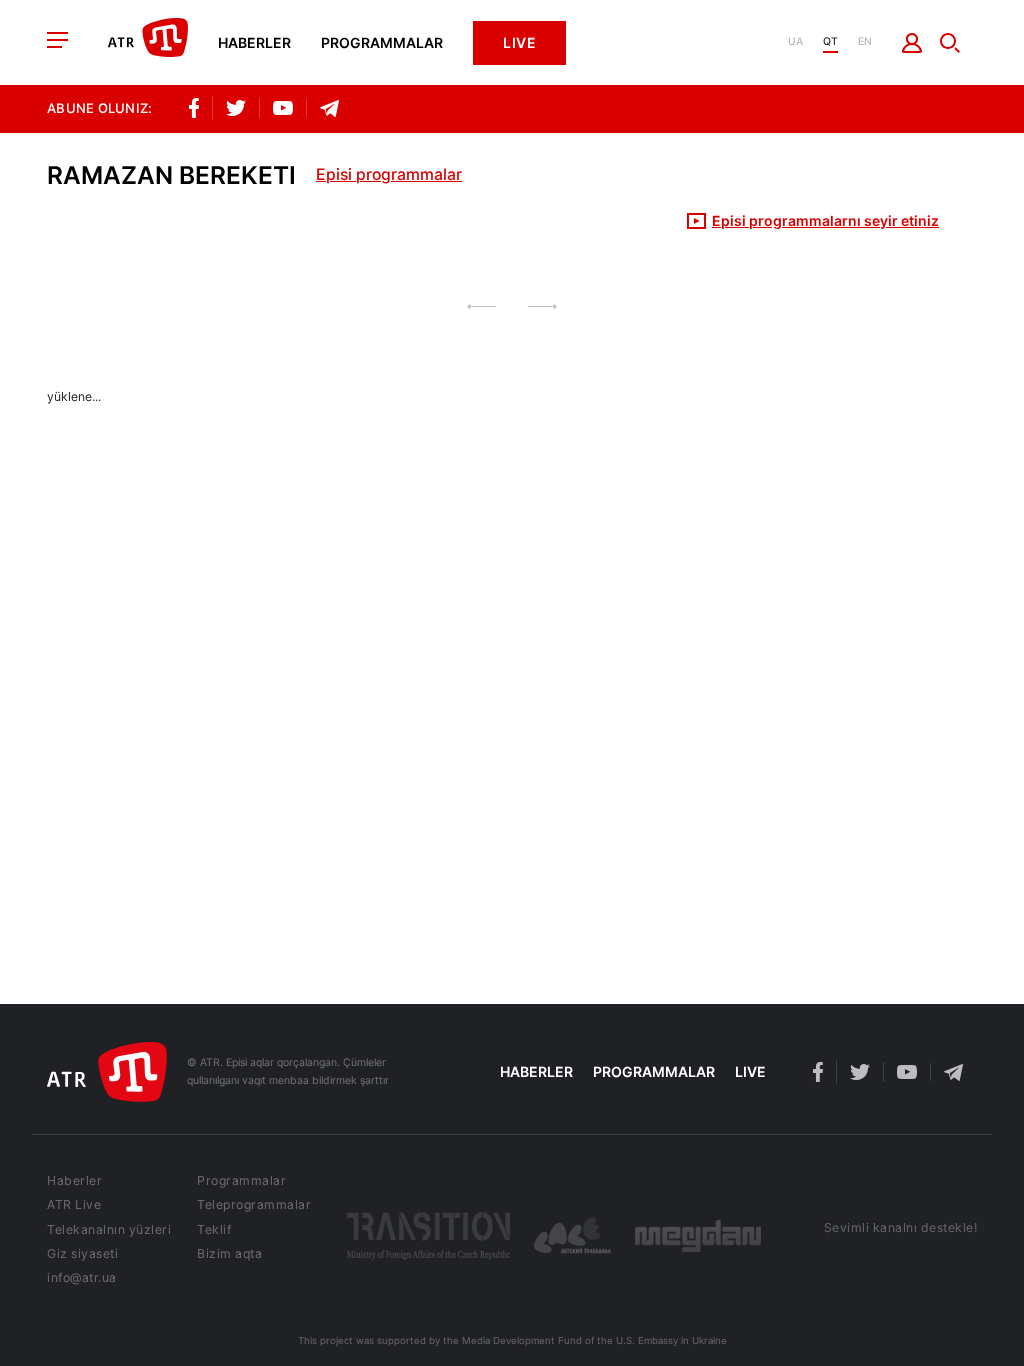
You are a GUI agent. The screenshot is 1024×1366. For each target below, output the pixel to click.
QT (830, 42)
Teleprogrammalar (254, 1205)
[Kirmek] (912, 43)
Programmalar (382, 43)
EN (865, 42)
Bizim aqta (229, 1254)
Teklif (214, 1230)
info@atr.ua (82, 1278)
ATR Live (74, 1205)
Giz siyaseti (82, 1254)
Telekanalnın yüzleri (109, 1230)
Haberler (254, 43)
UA (795, 42)
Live (519, 42)
